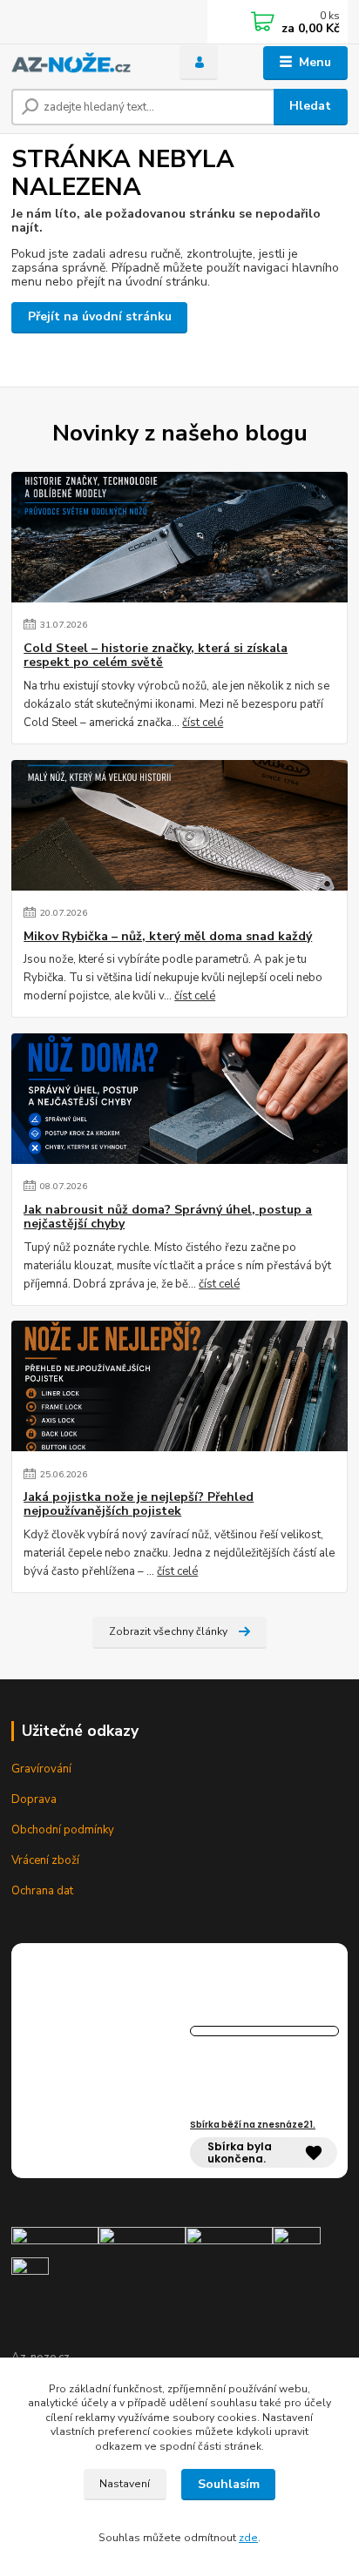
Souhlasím (229, 2484)
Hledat (310, 106)
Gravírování (41, 1769)
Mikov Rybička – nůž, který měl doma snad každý (168, 937)
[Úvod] (81, 63)
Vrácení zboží (45, 1860)
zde (248, 2538)
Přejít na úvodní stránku (100, 316)
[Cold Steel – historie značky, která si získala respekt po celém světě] (179, 537)
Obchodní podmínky (63, 1830)
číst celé (203, 723)
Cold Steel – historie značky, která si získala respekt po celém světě (156, 656)
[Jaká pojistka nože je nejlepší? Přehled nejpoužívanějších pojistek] (179, 1386)
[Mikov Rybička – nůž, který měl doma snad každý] (179, 825)
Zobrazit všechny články (168, 1631)
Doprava (34, 1799)
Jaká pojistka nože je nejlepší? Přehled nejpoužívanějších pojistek (139, 1504)
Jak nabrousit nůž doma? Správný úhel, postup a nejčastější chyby (168, 1217)
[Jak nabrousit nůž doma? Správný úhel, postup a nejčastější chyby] (179, 1099)
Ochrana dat (42, 1891)
